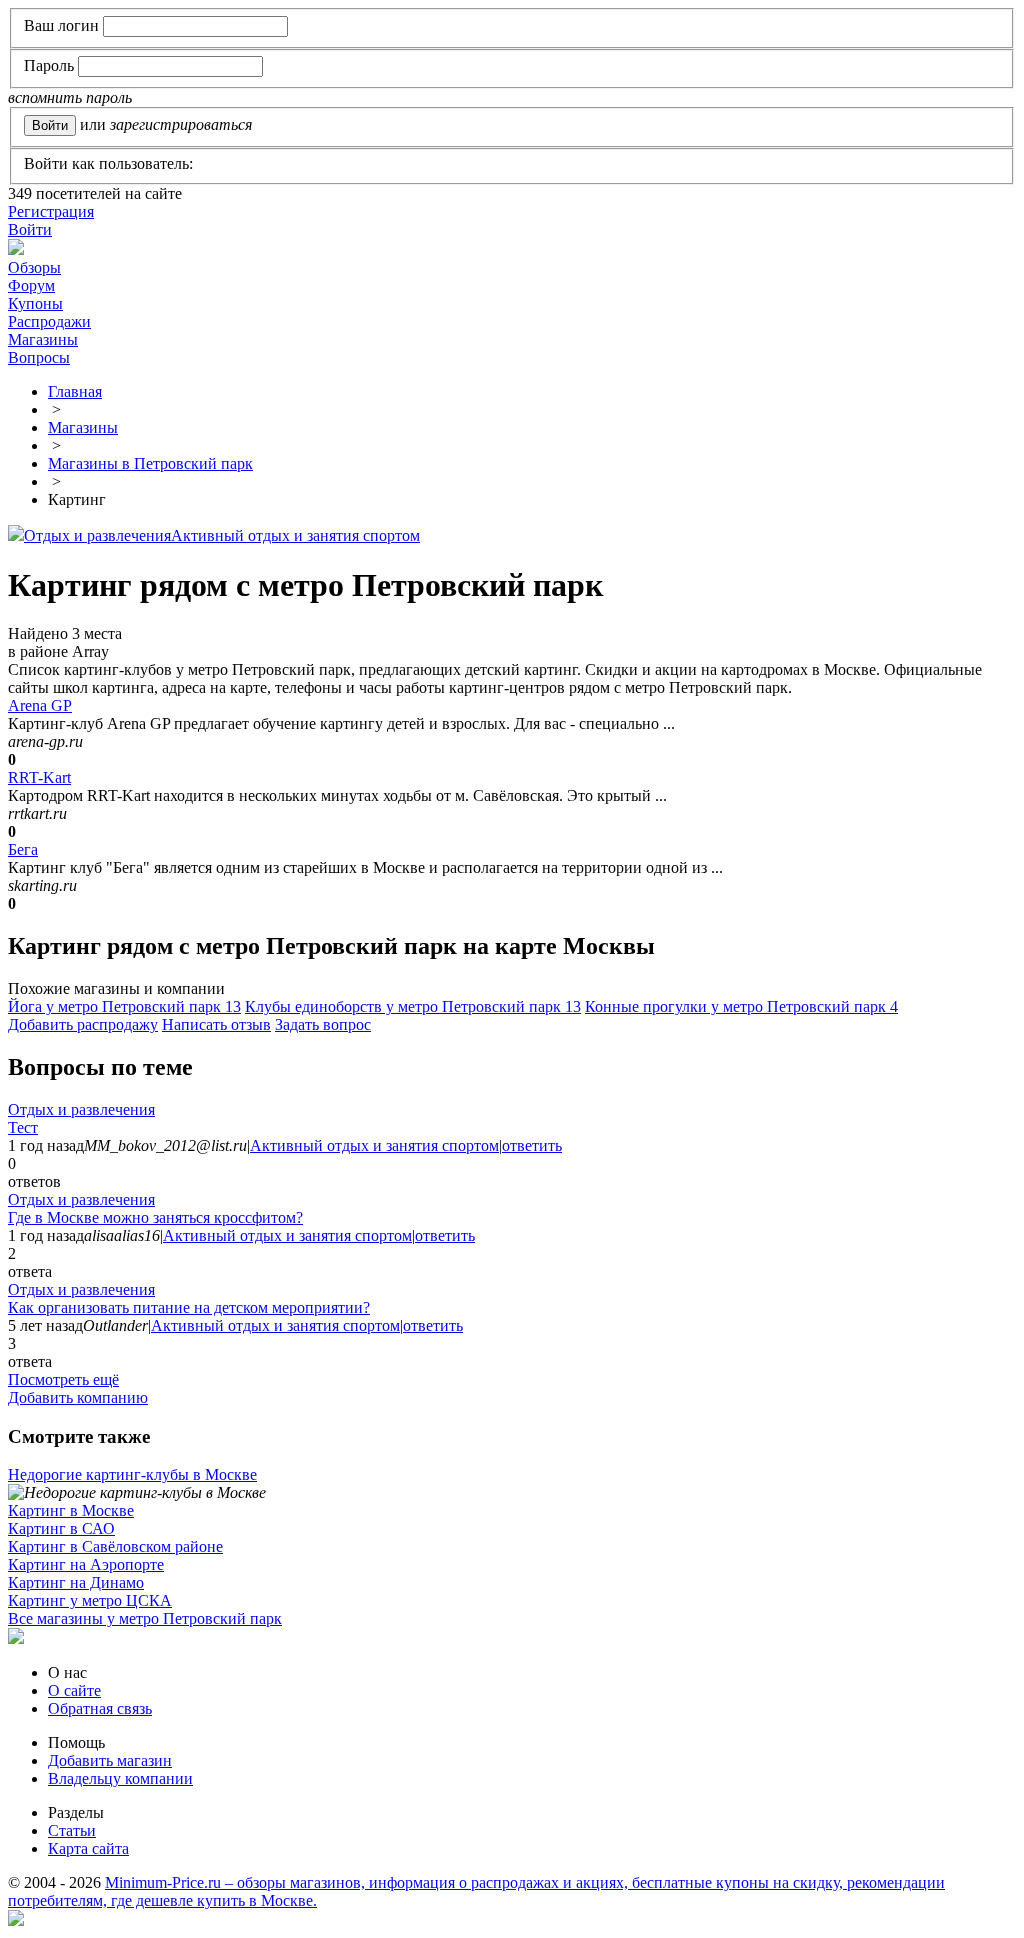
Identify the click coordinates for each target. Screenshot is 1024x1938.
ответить (532, 1145)
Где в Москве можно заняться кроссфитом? (155, 1217)
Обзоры (34, 267)
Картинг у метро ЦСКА (90, 1600)
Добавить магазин (110, 1760)
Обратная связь (100, 1708)
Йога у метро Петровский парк (124, 1006)
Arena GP (40, 705)
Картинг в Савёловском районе (115, 1546)
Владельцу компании (120, 1778)
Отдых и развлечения (97, 535)
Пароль (49, 65)
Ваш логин (61, 25)
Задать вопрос (323, 1024)
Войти (30, 229)
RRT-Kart (39, 777)
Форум (31, 285)
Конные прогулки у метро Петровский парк (741, 1006)
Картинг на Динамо (76, 1582)
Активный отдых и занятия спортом (295, 535)
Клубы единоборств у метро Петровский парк (413, 1006)
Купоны (35, 303)
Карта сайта (88, 1848)
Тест (23, 1127)
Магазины (43, 339)
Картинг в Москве (71, 1510)
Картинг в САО (61, 1528)
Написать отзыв (216, 1024)
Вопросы (39, 357)
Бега (23, 849)
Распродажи (49, 321)
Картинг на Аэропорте (86, 1564)
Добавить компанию (78, 1397)
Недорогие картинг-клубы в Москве (132, 1474)
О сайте (74, 1690)
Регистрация (51, 211)
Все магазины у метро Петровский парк (145, 1618)
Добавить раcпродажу (83, 1024)
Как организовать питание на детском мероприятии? (189, 1307)
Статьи (72, 1830)
